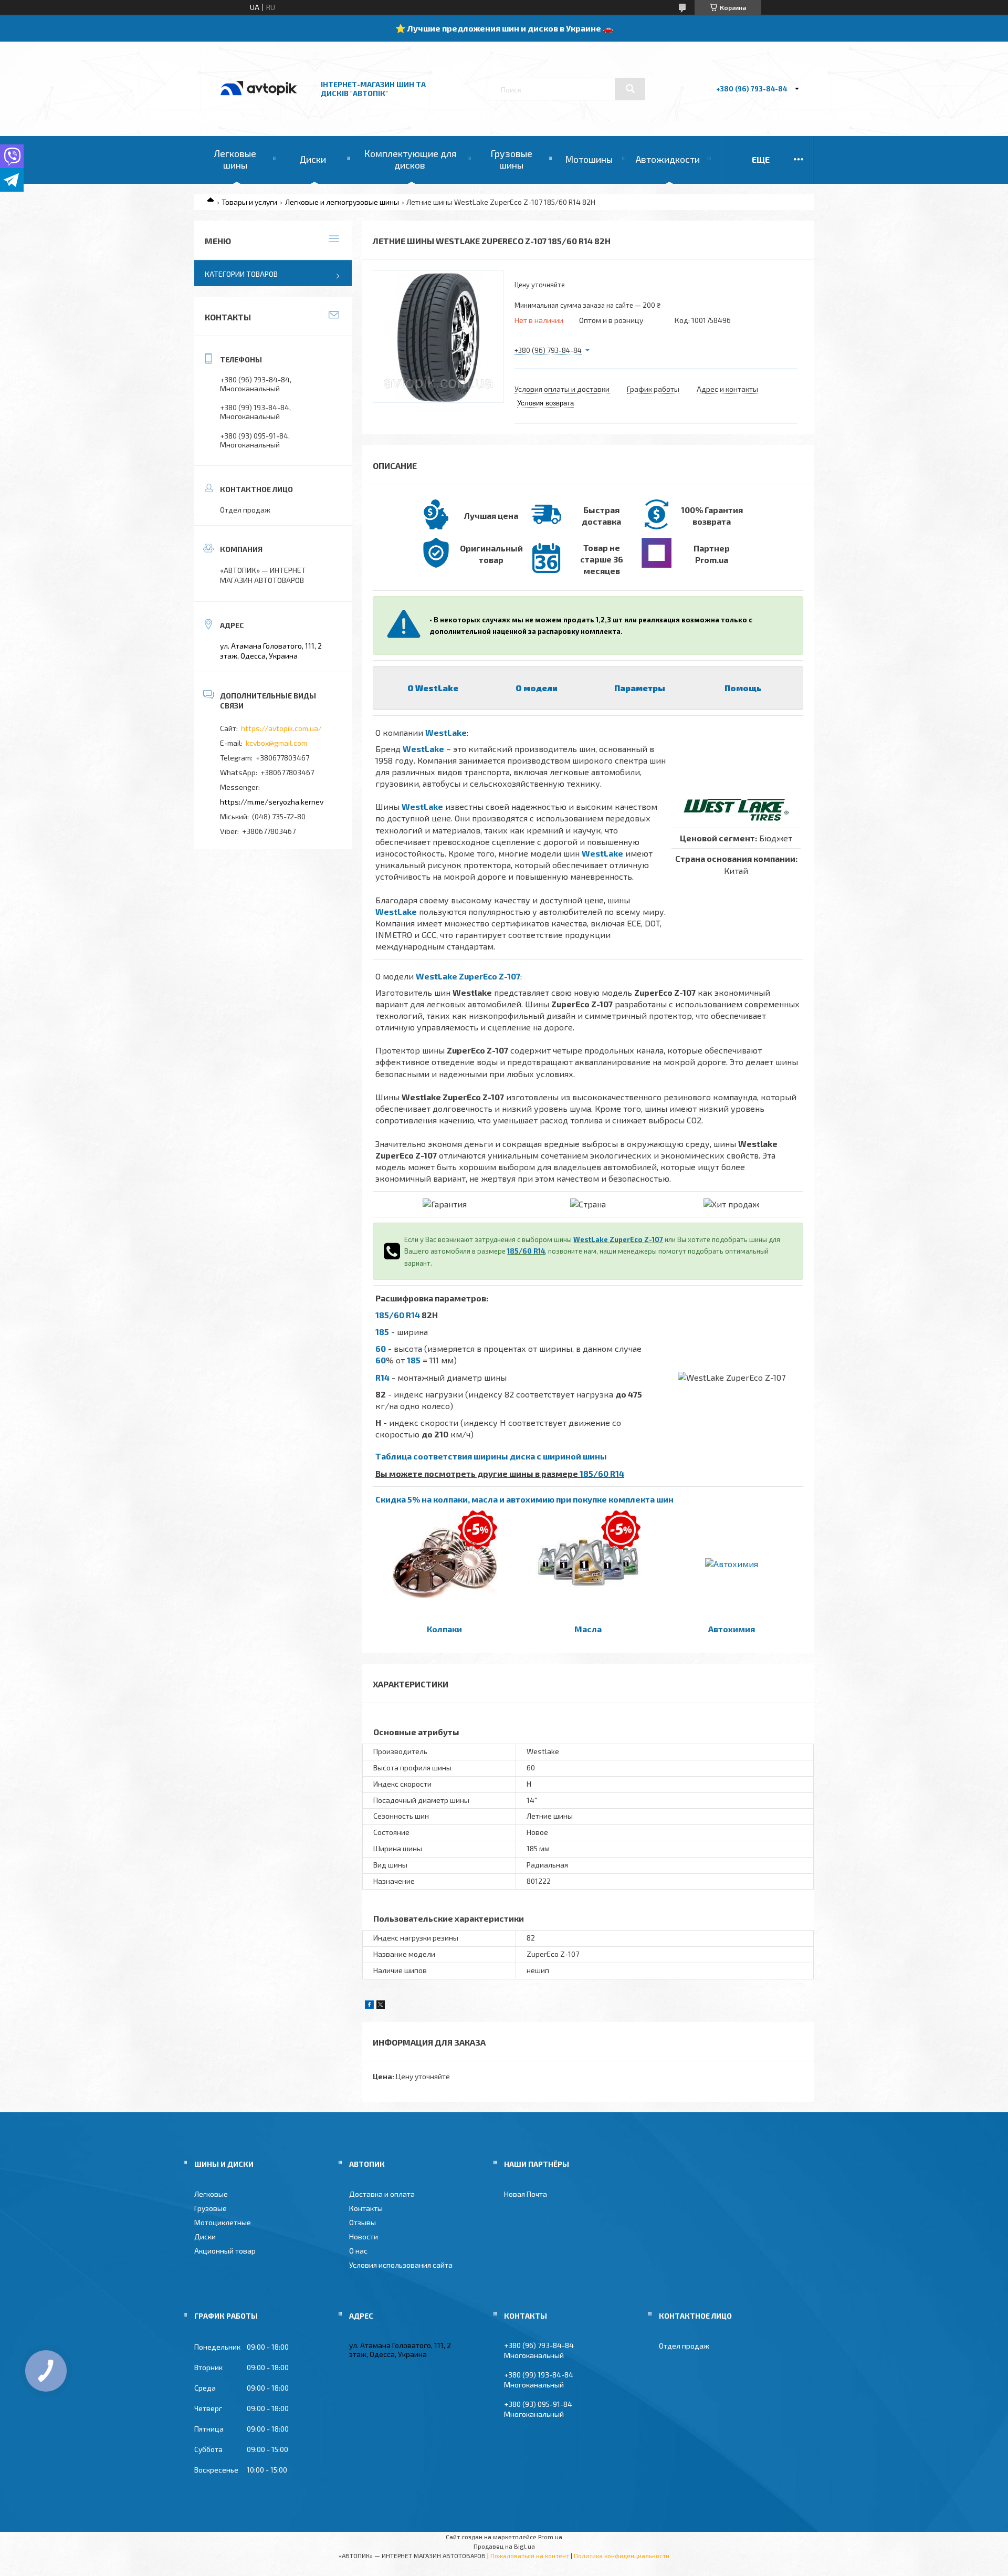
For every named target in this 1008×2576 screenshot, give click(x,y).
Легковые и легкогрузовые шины (342, 202)
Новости (364, 2236)
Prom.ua (550, 2537)
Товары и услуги (249, 202)
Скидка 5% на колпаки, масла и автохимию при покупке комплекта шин (524, 1499)
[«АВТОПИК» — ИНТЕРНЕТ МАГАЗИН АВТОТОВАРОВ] (259, 106)
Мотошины (589, 159)
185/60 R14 (526, 1251)
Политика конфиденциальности (622, 2556)
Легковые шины (235, 159)
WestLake (446, 732)
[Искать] (630, 89)
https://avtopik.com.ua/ (281, 728)
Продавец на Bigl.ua (504, 2546)
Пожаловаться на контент (530, 2556)
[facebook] (369, 2006)
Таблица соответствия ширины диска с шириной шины (491, 1456)
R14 (382, 1377)
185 (382, 1332)
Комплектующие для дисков (410, 159)
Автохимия (732, 1629)
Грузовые (211, 2208)
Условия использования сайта (401, 2265)
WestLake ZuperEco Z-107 (468, 976)
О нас (358, 2251)
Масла (588, 1629)
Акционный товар (225, 2251)
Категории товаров (241, 274)
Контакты (366, 2208)
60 (381, 1348)
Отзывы (363, 2222)
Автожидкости (668, 159)
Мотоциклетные (223, 2222)
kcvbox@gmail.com (276, 743)
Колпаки (444, 1629)
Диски (313, 159)
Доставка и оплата (382, 2194)
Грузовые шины (511, 159)
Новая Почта (526, 2194)
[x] (381, 2006)
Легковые (211, 2194)
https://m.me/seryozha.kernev (272, 802)
